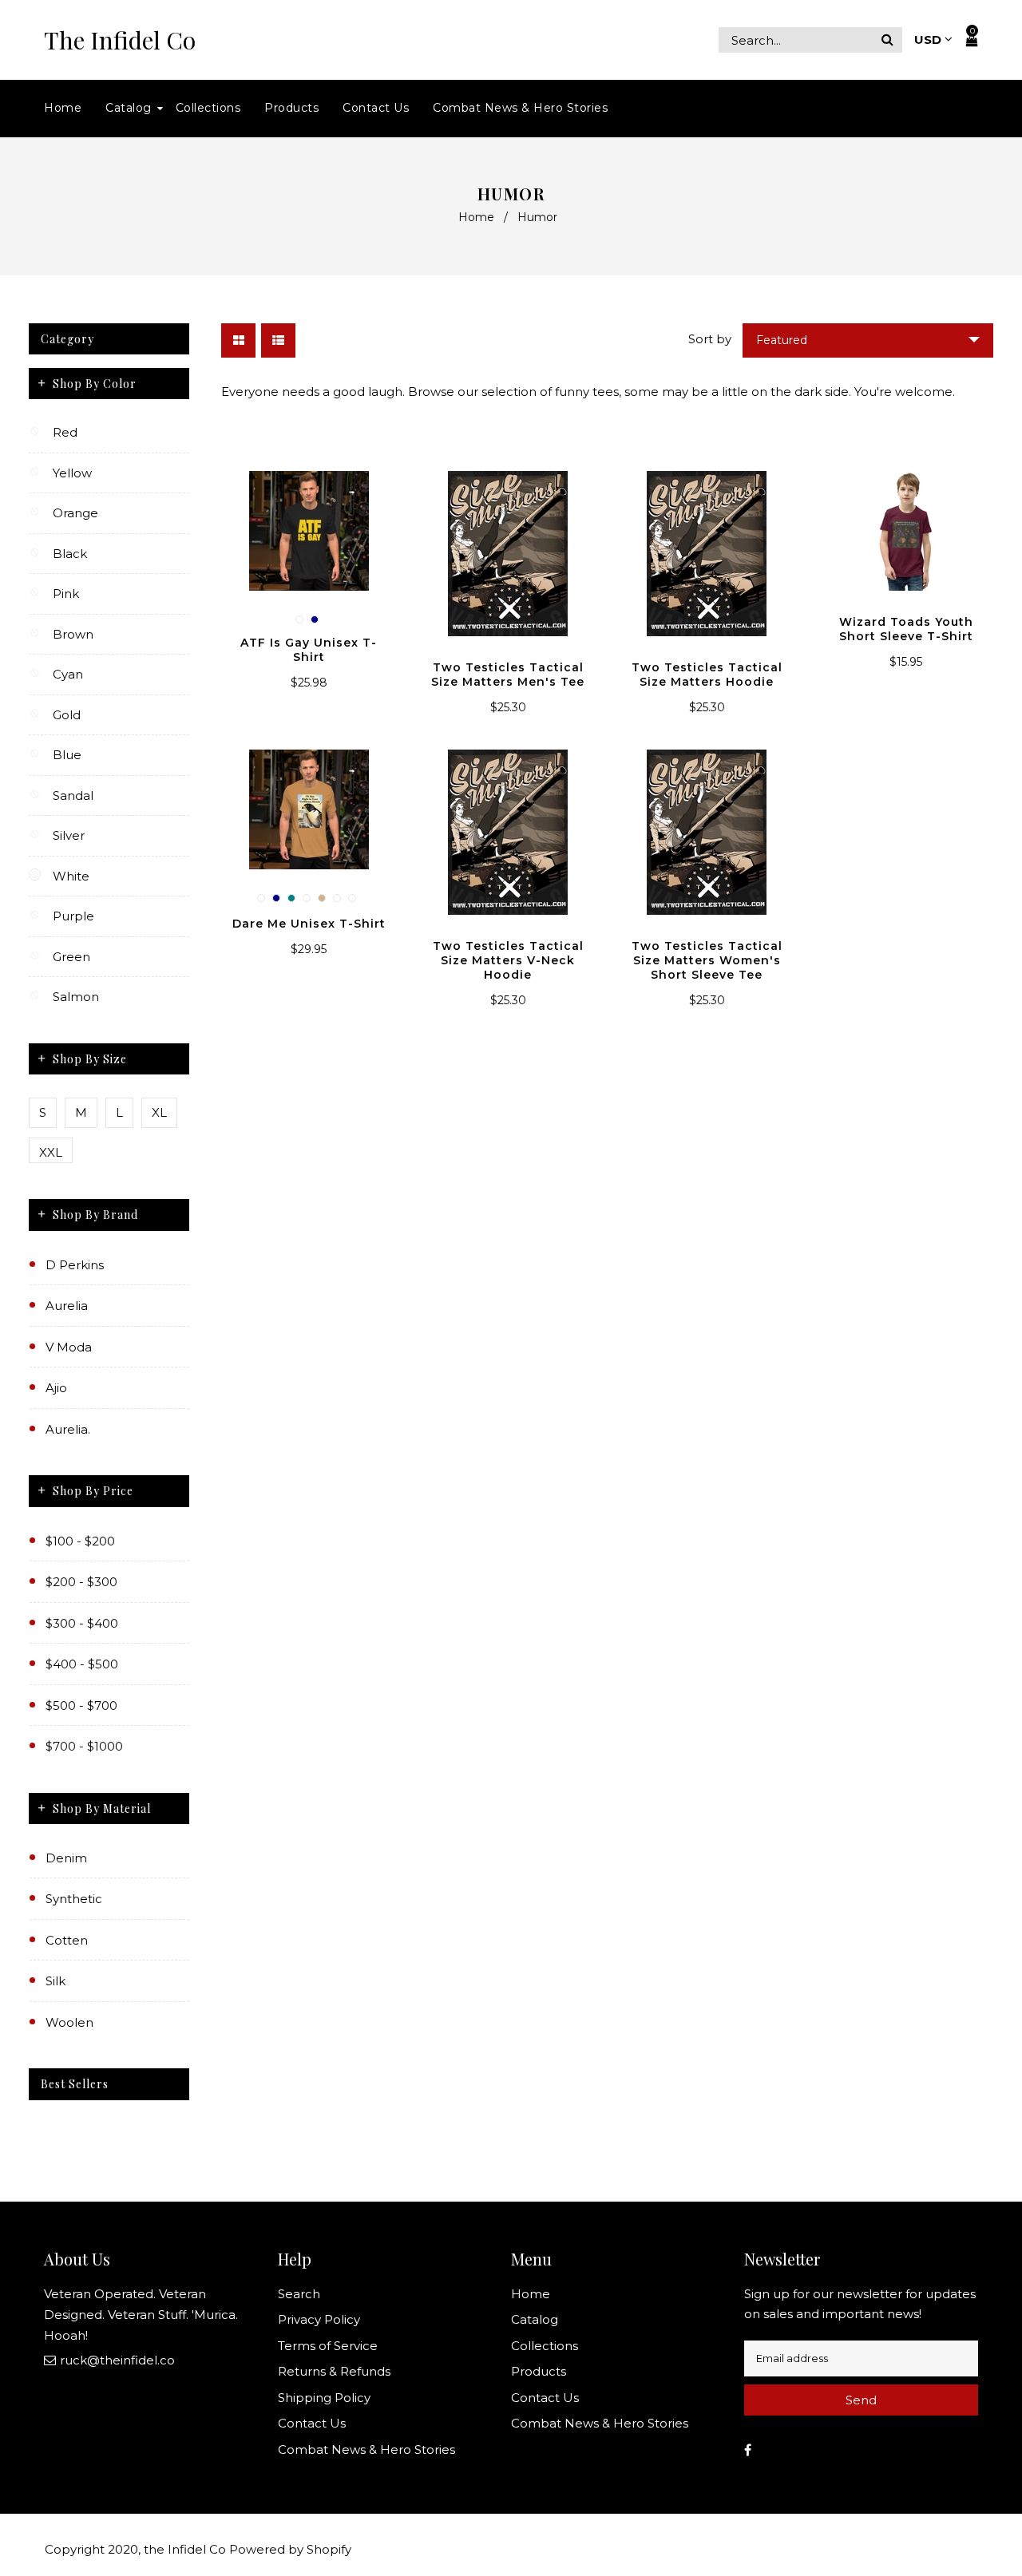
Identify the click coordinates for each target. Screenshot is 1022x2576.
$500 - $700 (81, 1705)
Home (476, 217)
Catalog (535, 2319)
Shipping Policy (324, 2398)
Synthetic (74, 1899)
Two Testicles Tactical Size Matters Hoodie (707, 675)
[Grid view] (238, 340)
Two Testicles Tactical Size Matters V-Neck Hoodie (508, 960)
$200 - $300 (81, 1582)
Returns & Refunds (334, 2371)
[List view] (278, 340)
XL (159, 1112)
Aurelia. (68, 1429)
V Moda (69, 1347)
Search (299, 2294)
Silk (55, 1981)
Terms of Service (328, 2346)
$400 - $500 (82, 1664)
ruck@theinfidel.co (117, 2360)
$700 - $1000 (84, 1746)
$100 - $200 (80, 1541)
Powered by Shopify (290, 2549)
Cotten (67, 1940)
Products (539, 2371)
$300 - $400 (82, 1623)
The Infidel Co (120, 40)
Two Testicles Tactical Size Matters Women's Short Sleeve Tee (707, 960)
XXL (51, 1152)
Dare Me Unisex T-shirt (309, 924)
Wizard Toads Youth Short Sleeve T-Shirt (906, 629)
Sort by (710, 339)
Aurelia (67, 1306)
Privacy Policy (319, 2319)
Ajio (56, 1388)
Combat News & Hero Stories (366, 2449)
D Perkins (75, 1265)
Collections (545, 2346)
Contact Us (312, 2423)
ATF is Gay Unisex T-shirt (309, 650)
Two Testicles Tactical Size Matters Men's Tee (508, 675)
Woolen (69, 2022)
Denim (66, 1858)
